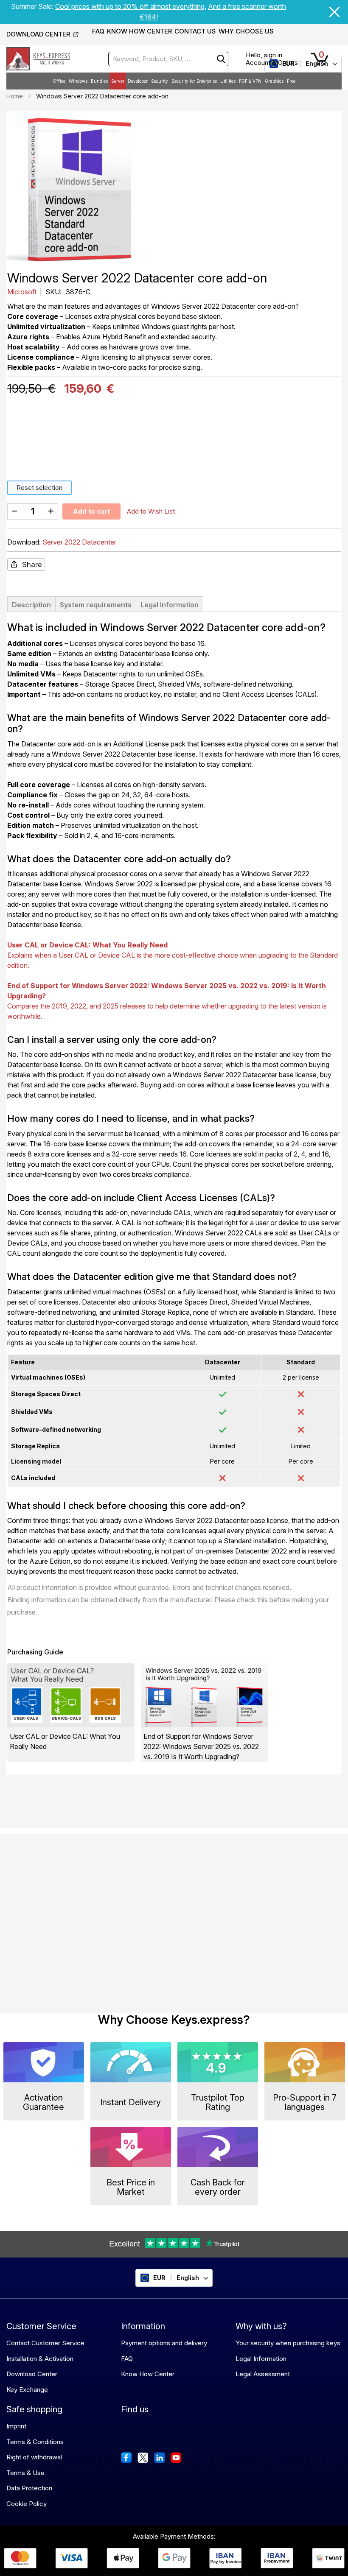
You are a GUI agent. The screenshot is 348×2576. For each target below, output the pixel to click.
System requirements (96, 605)
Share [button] (32, 564)
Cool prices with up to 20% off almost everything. (131, 6)
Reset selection (39, 488)
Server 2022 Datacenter (79, 542)
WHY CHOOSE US (246, 31)
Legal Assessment (263, 2374)
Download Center (32, 2374)
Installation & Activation (40, 2359)
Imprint (16, 2426)
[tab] (31, 604)
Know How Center (148, 2374)
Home (15, 96)
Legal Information (170, 605)
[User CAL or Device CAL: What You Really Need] (71, 1695)
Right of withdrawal (34, 2457)
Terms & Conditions (35, 2442)
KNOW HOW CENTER (139, 31)
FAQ (98, 31)
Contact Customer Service (45, 2343)
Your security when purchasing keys (288, 2343)
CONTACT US (195, 31)
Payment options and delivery (164, 2343)
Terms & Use (25, 2473)
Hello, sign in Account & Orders (272, 59)
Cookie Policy (27, 2504)
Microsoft (23, 292)
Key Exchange (27, 2390)
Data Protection (29, 2488)
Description (31, 605)
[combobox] (168, 59)
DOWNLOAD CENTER (38, 34)
